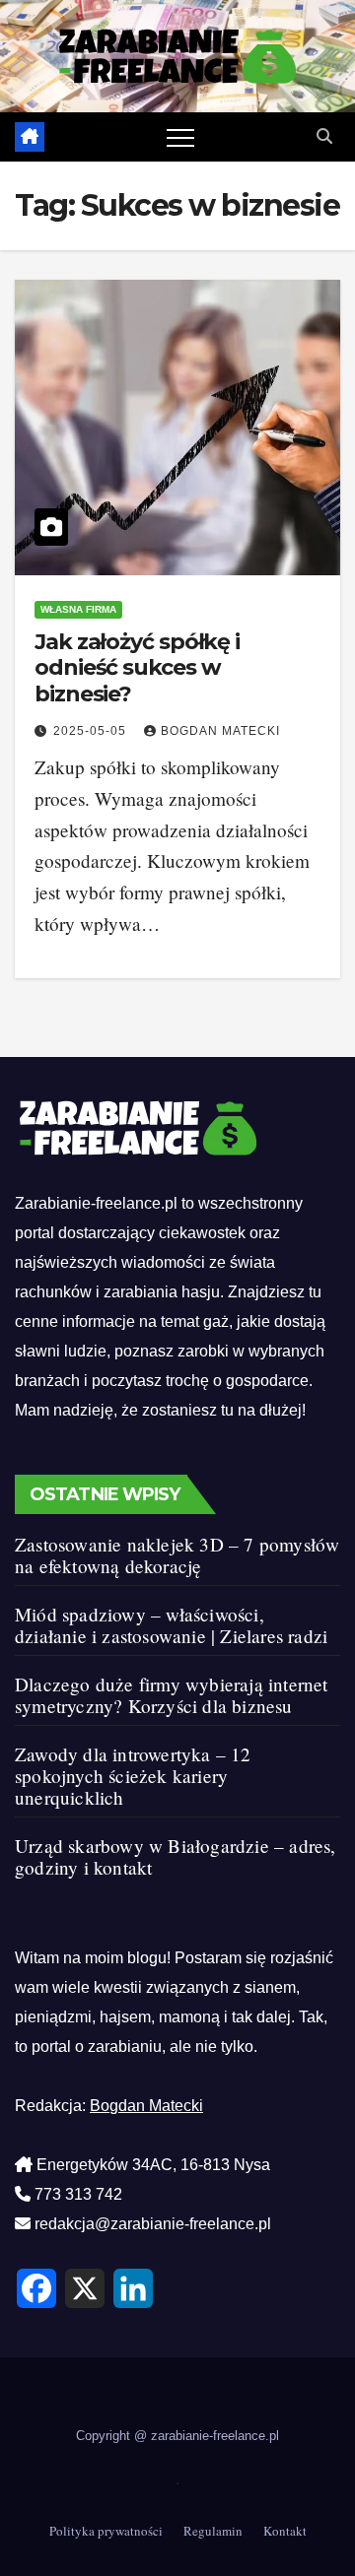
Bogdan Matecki (220, 731)
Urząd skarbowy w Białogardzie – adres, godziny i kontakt (176, 1856)
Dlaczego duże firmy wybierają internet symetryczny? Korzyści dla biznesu (172, 1695)
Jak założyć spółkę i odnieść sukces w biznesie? (137, 668)
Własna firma (78, 609)
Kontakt (285, 2531)
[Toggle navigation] (180, 137)
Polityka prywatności (106, 2531)
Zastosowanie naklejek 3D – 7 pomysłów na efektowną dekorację (177, 1555)
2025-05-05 (92, 731)
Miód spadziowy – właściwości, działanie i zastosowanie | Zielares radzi (171, 1625)
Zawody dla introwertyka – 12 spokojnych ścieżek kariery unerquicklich (133, 1776)
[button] (324, 136)
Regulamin (213, 2531)
